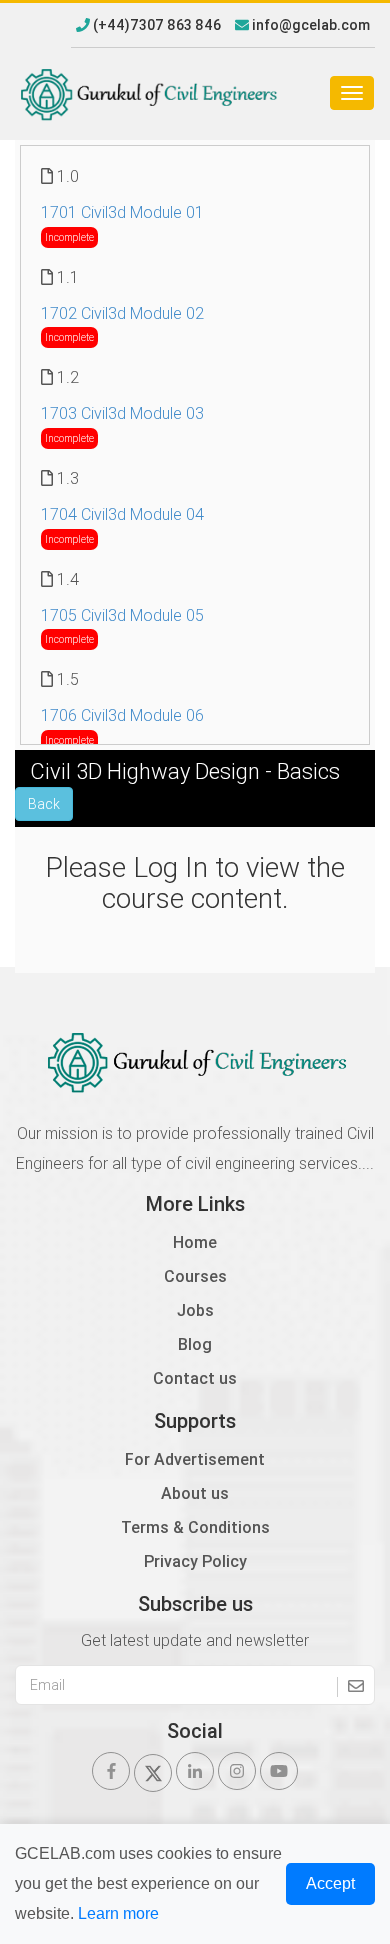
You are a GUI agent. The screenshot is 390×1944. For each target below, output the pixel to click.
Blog (195, 1344)
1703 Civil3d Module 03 (122, 413)
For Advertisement (195, 1459)
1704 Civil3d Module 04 (122, 514)
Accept (330, 1883)
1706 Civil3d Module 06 (122, 715)
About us (195, 1493)
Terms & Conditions (195, 1527)
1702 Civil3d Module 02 (122, 313)
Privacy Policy (195, 1561)
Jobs (195, 1310)
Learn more (118, 1913)
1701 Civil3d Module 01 (122, 212)
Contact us (195, 1378)
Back (44, 804)
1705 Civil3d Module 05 (122, 615)
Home (195, 1242)
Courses (195, 1276)
